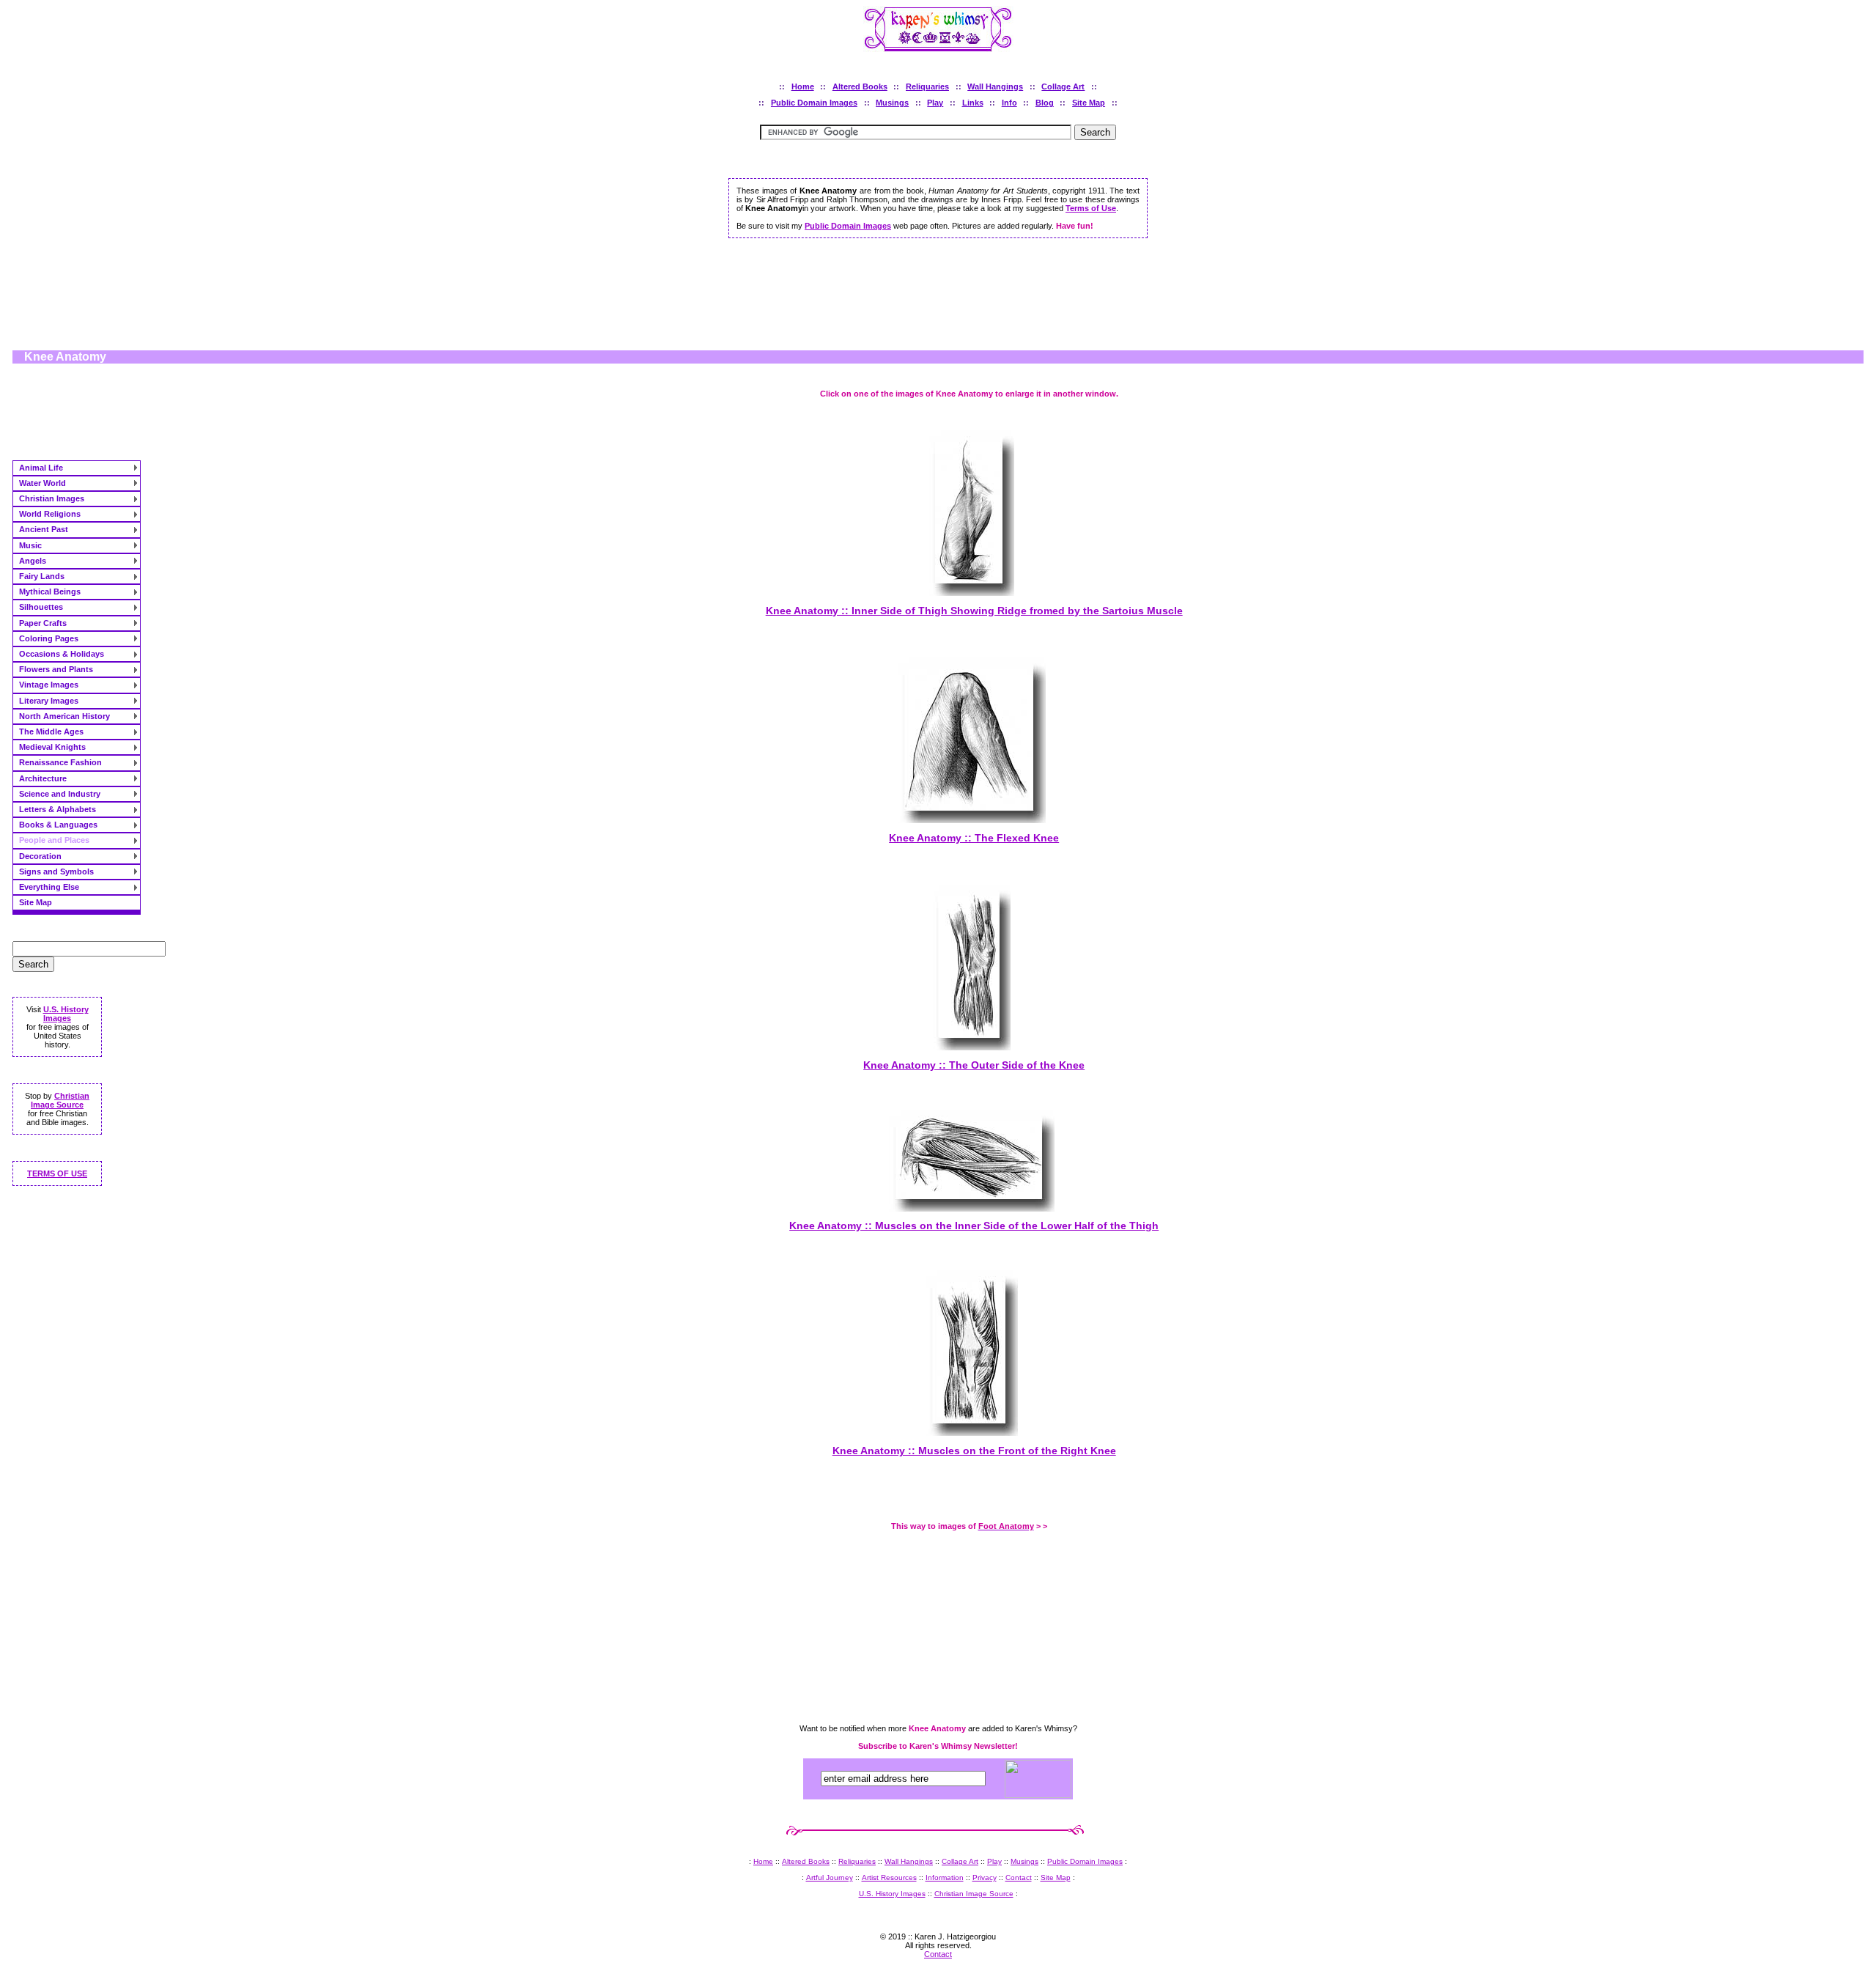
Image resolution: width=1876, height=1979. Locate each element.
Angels (33, 561)
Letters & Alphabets (58, 809)
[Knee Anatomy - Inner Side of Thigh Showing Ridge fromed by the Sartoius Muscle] (969, 592)
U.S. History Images (66, 1014)
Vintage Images (49, 685)
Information (945, 1877)
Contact (1019, 1877)
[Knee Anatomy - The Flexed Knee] (969, 819)
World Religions (50, 514)
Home (803, 86)
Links (973, 103)
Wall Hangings (995, 86)
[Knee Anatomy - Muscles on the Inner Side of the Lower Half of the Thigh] (969, 1208)
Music (30, 545)
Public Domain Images (814, 103)
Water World (43, 483)
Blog (1045, 103)
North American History (64, 716)
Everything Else (49, 887)
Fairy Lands (42, 576)
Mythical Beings (50, 592)
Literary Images (49, 701)
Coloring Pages (49, 638)
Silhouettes (41, 607)
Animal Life (41, 468)
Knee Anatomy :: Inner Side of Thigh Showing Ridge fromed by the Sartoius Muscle (974, 611)
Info (1009, 103)
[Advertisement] (938, 298)
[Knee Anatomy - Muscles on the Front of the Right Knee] (969, 1432)
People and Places (54, 840)
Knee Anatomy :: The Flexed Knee (974, 838)
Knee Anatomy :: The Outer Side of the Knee (974, 1065)
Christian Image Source (60, 1100)
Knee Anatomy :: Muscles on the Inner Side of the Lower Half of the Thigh (974, 1226)
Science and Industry (60, 794)
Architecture (43, 778)
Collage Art (1063, 86)
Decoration (40, 856)
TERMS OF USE (57, 1173)
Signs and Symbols (56, 871)
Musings (892, 103)
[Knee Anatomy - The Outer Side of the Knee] (969, 1046)
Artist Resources (889, 1877)
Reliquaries (927, 86)
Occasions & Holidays (62, 654)
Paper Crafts (43, 623)
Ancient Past (44, 529)
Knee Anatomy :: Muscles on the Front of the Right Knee (974, 1451)
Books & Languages (58, 825)
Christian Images (52, 498)
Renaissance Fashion (60, 762)
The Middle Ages (51, 731)
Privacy (985, 1877)
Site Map (1089, 103)
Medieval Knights (52, 747)
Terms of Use (1091, 208)
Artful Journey (830, 1877)
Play (935, 103)
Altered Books (860, 86)
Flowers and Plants (56, 669)
